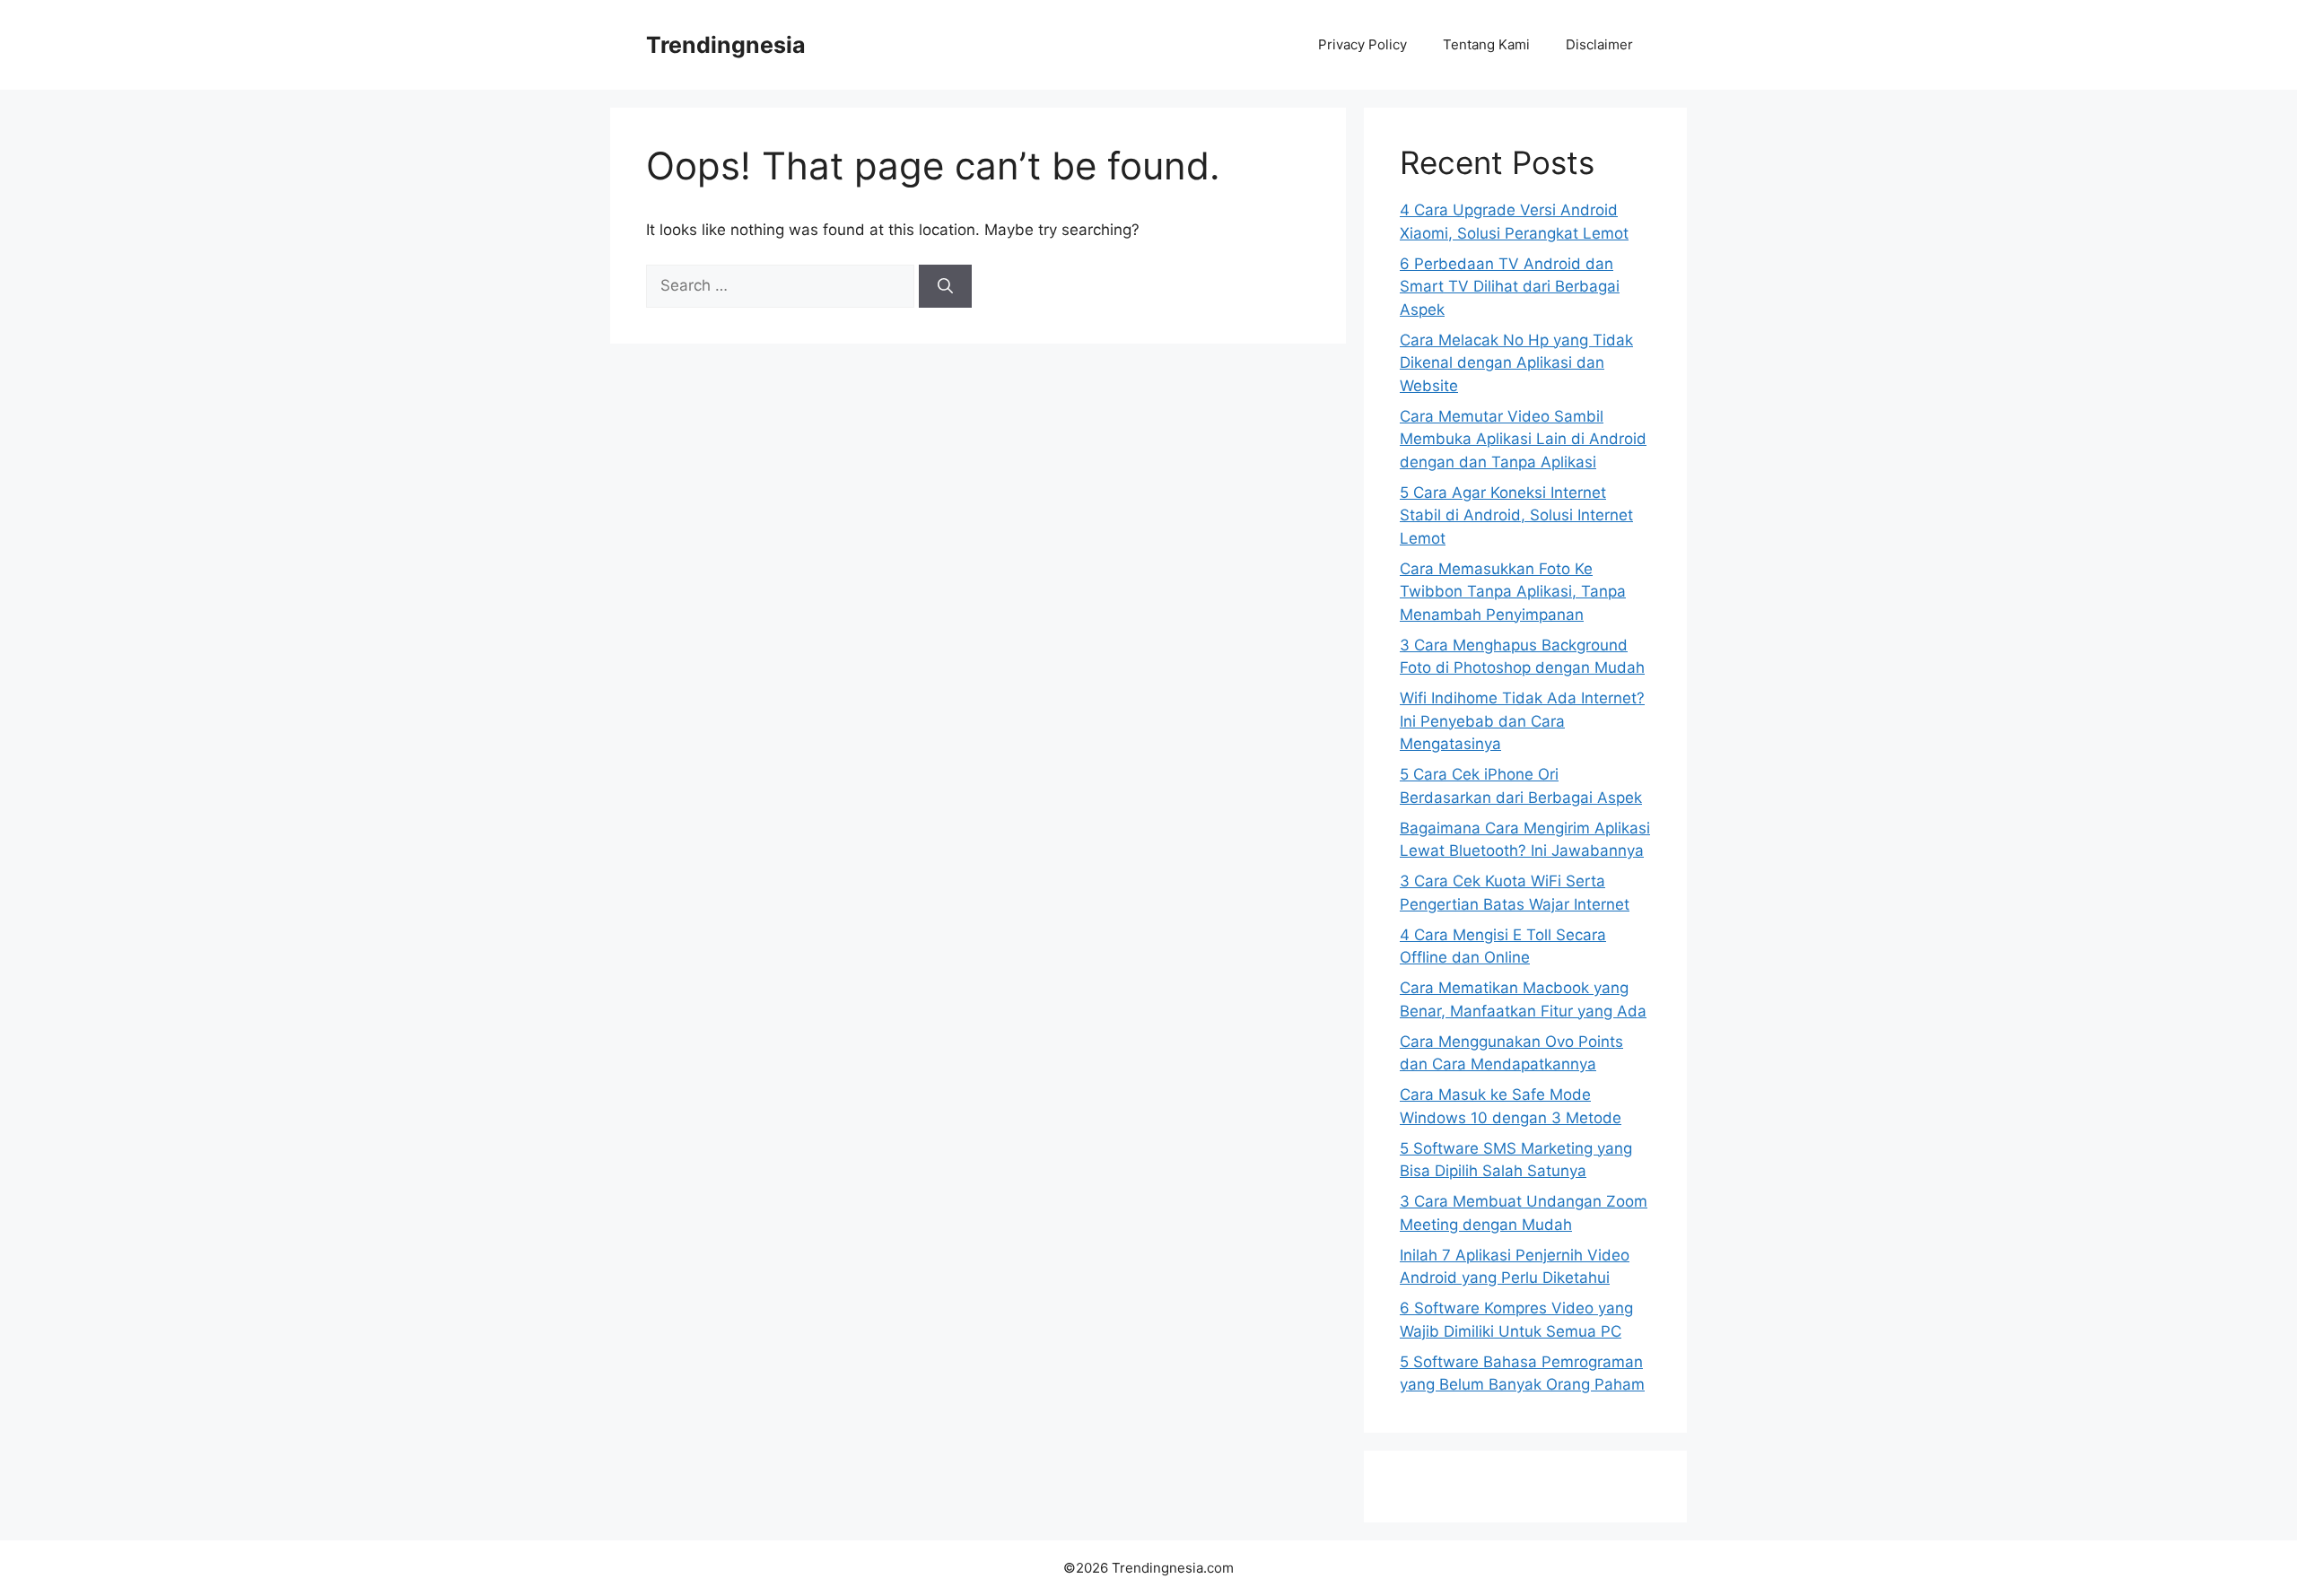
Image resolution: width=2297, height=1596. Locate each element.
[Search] (945, 286)
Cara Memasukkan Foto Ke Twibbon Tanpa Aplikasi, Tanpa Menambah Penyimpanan (1513, 592)
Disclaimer (1599, 44)
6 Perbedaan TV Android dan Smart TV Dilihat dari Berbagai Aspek (1510, 287)
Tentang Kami (1486, 44)
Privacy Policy (1362, 44)
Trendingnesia (726, 45)
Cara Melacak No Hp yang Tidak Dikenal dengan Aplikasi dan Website (1516, 363)
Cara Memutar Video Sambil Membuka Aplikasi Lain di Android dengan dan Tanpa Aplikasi (1523, 439)
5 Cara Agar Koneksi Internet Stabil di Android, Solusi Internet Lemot (1516, 515)
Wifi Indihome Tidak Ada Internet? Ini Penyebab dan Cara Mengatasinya (1522, 721)
